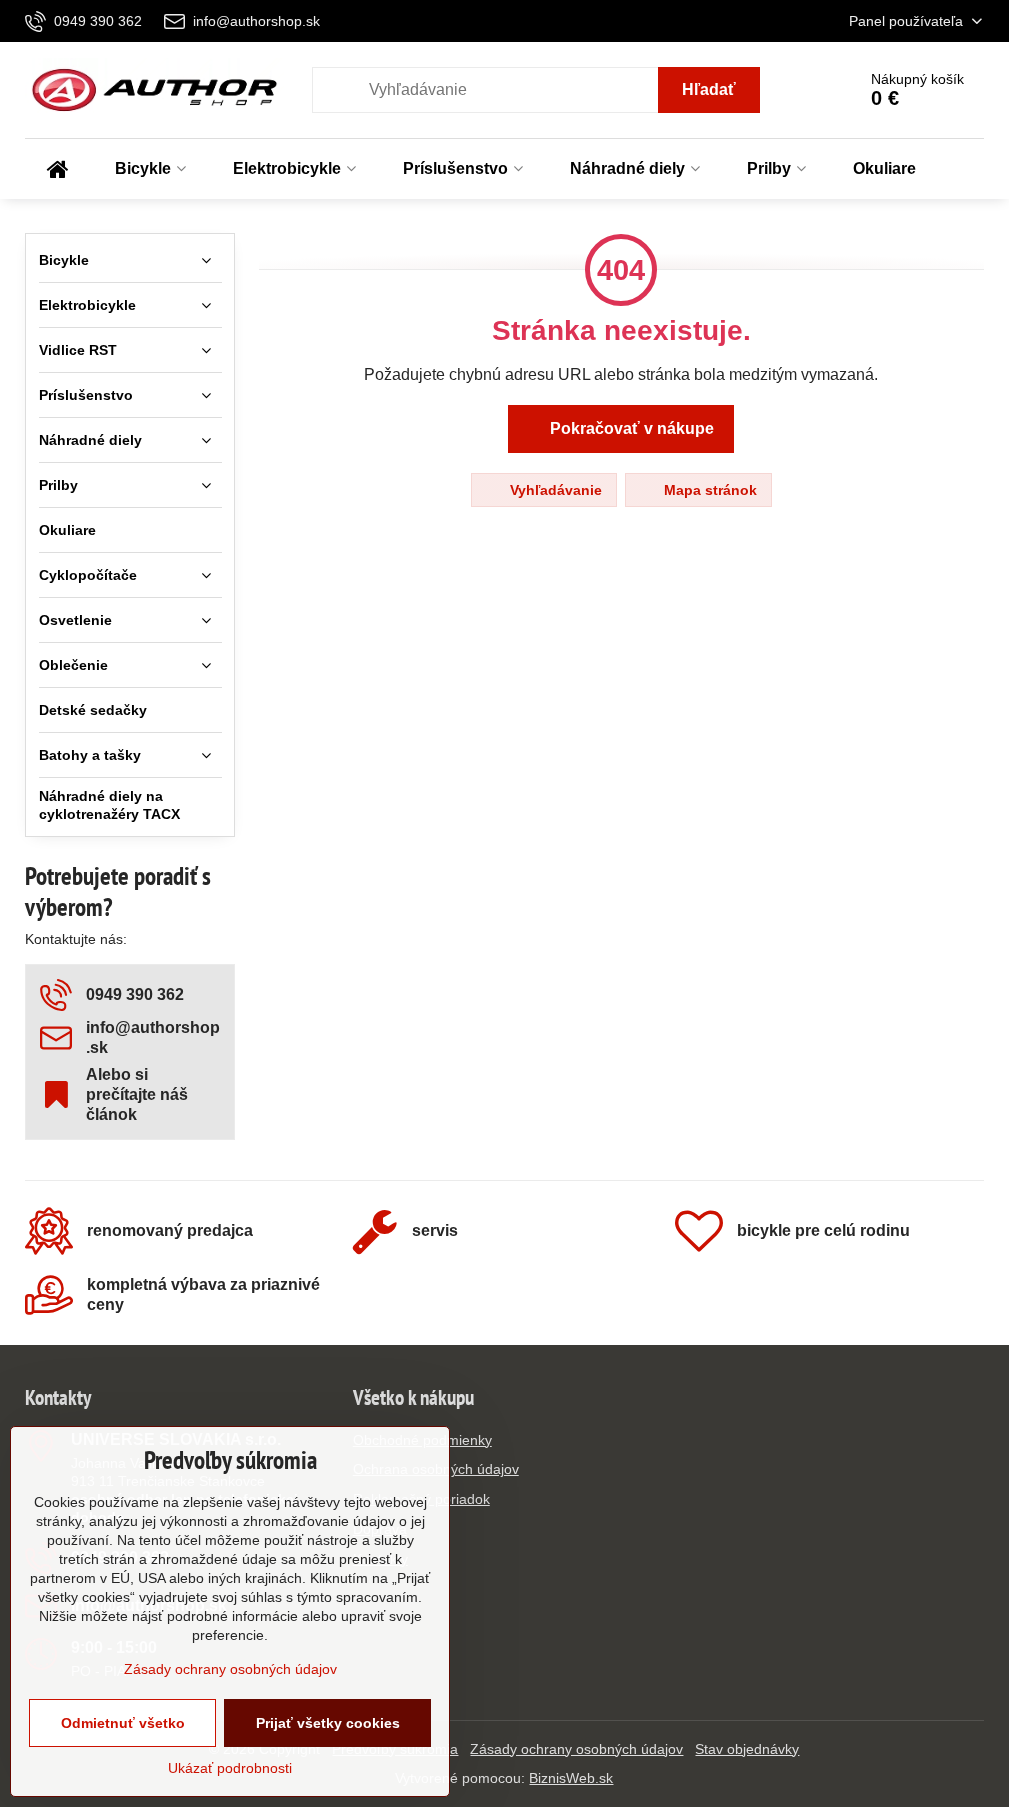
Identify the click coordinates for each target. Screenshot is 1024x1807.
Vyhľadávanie (554, 490)
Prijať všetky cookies (328, 1723)
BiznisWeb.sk (571, 1778)
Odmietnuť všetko (123, 1723)
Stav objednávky (747, 1749)
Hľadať (709, 89)
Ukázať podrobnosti (230, 1768)
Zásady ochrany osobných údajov (576, 1749)
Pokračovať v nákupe (630, 428)
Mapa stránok (708, 490)
